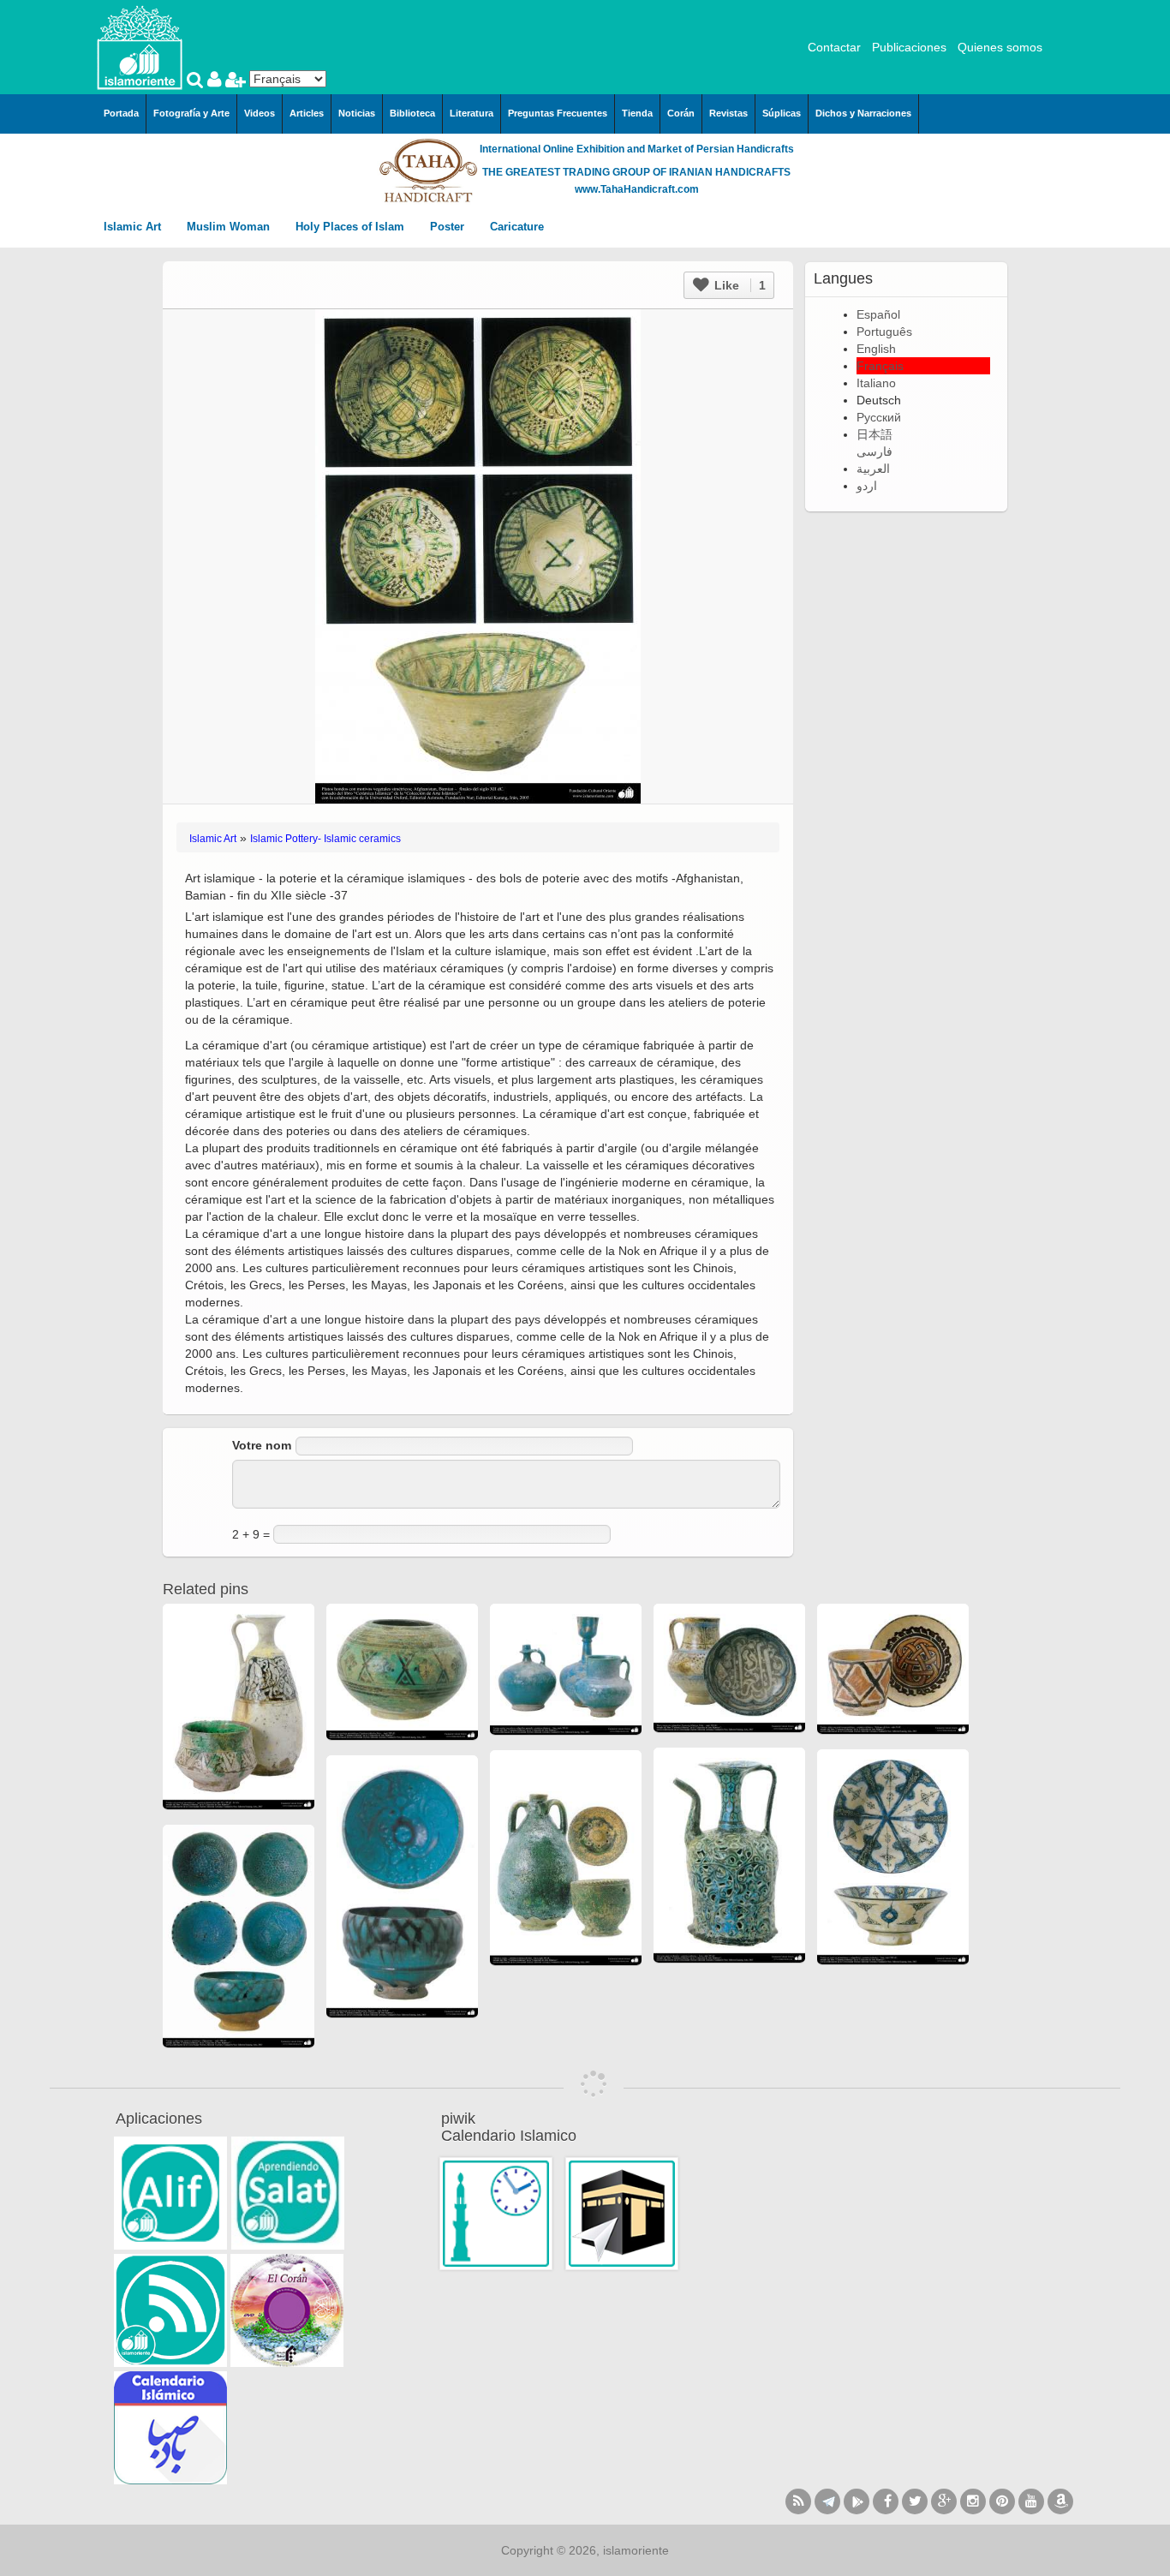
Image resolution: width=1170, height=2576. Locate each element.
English (876, 349)
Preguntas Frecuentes (558, 113)
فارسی (875, 451)
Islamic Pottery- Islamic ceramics (325, 839)
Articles (307, 113)
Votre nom (262, 1445)
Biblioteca (412, 113)
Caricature (517, 227)
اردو (867, 486)
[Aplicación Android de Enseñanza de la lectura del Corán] (170, 2193)
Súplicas (782, 113)
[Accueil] (140, 46)
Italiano (876, 383)
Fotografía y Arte (191, 113)
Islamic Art (134, 227)
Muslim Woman (230, 227)
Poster (449, 227)
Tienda (637, 113)
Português (884, 332)
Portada (121, 113)
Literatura (472, 113)
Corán (681, 113)
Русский (879, 417)
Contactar (834, 47)
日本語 (875, 434)
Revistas (728, 113)
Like (738, 285)
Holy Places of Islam (352, 227)
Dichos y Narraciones (863, 113)
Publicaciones (909, 47)
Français (880, 366)
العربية (873, 469)
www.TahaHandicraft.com (637, 189)
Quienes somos (1000, 47)
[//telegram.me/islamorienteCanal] (827, 2501)
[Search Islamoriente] (197, 81)
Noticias (357, 113)
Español (878, 314)
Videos (260, 113)
